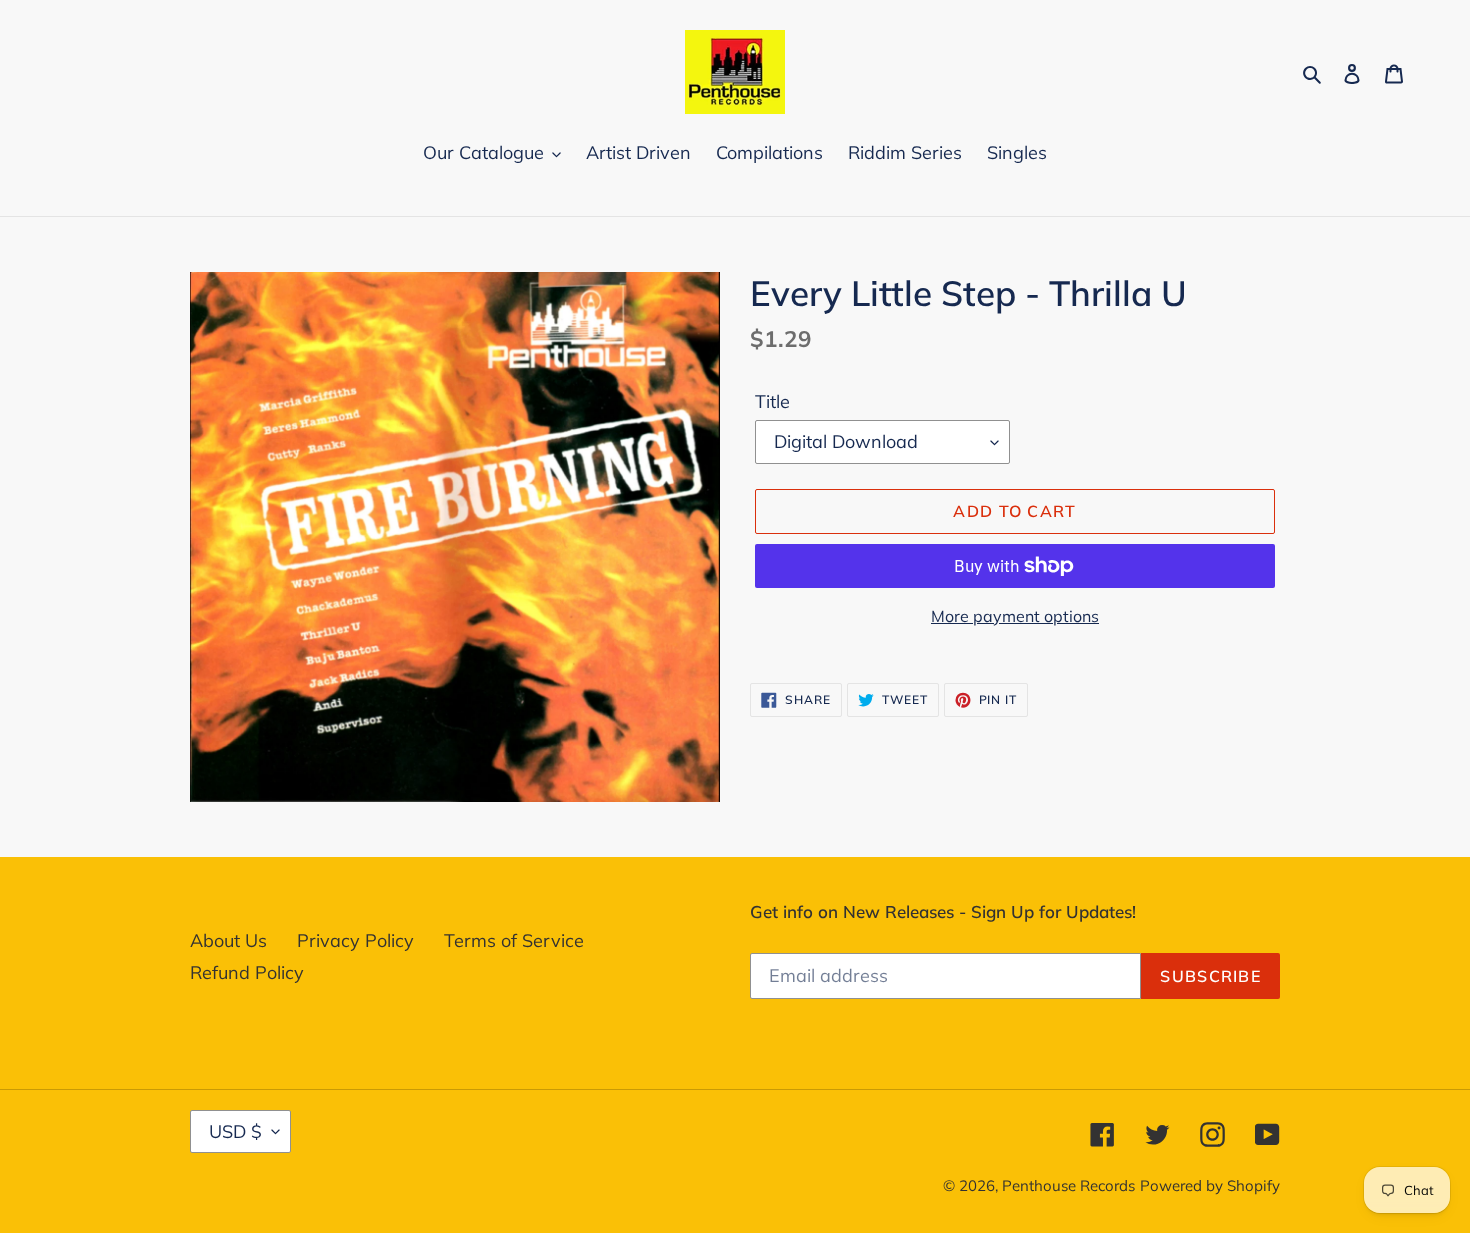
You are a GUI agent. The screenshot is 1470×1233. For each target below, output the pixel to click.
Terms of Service (514, 940)
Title (772, 401)
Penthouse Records (1068, 1185)
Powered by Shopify (1210, 1185)
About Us (228, 940)
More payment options (1015, 616)
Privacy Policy (355, 940)
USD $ (235, 1131)
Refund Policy (247, 972)
